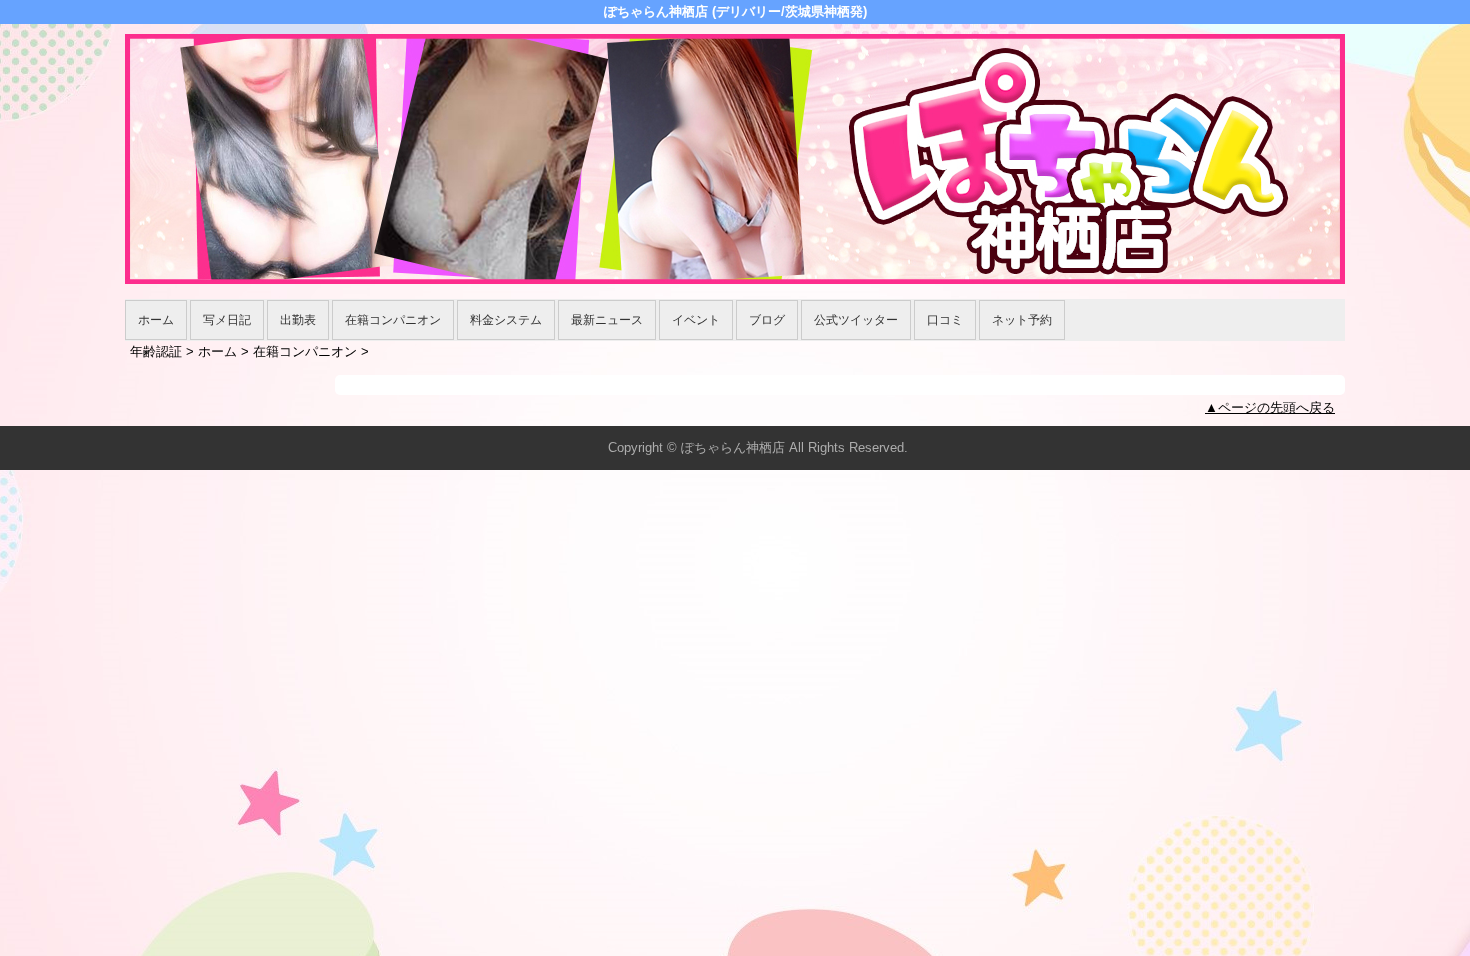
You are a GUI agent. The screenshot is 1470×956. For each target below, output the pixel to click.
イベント (696, 320)
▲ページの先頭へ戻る (1270, 407)
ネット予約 (1022, 320)
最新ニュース (607, 320)
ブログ (767, 320)
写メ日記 (227, 320)
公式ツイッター (856, 320)
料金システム (506, 320)
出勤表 (298, 320)
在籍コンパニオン (393, 320)
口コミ (945, 320)
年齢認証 (156, 351)
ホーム (156, 320)
